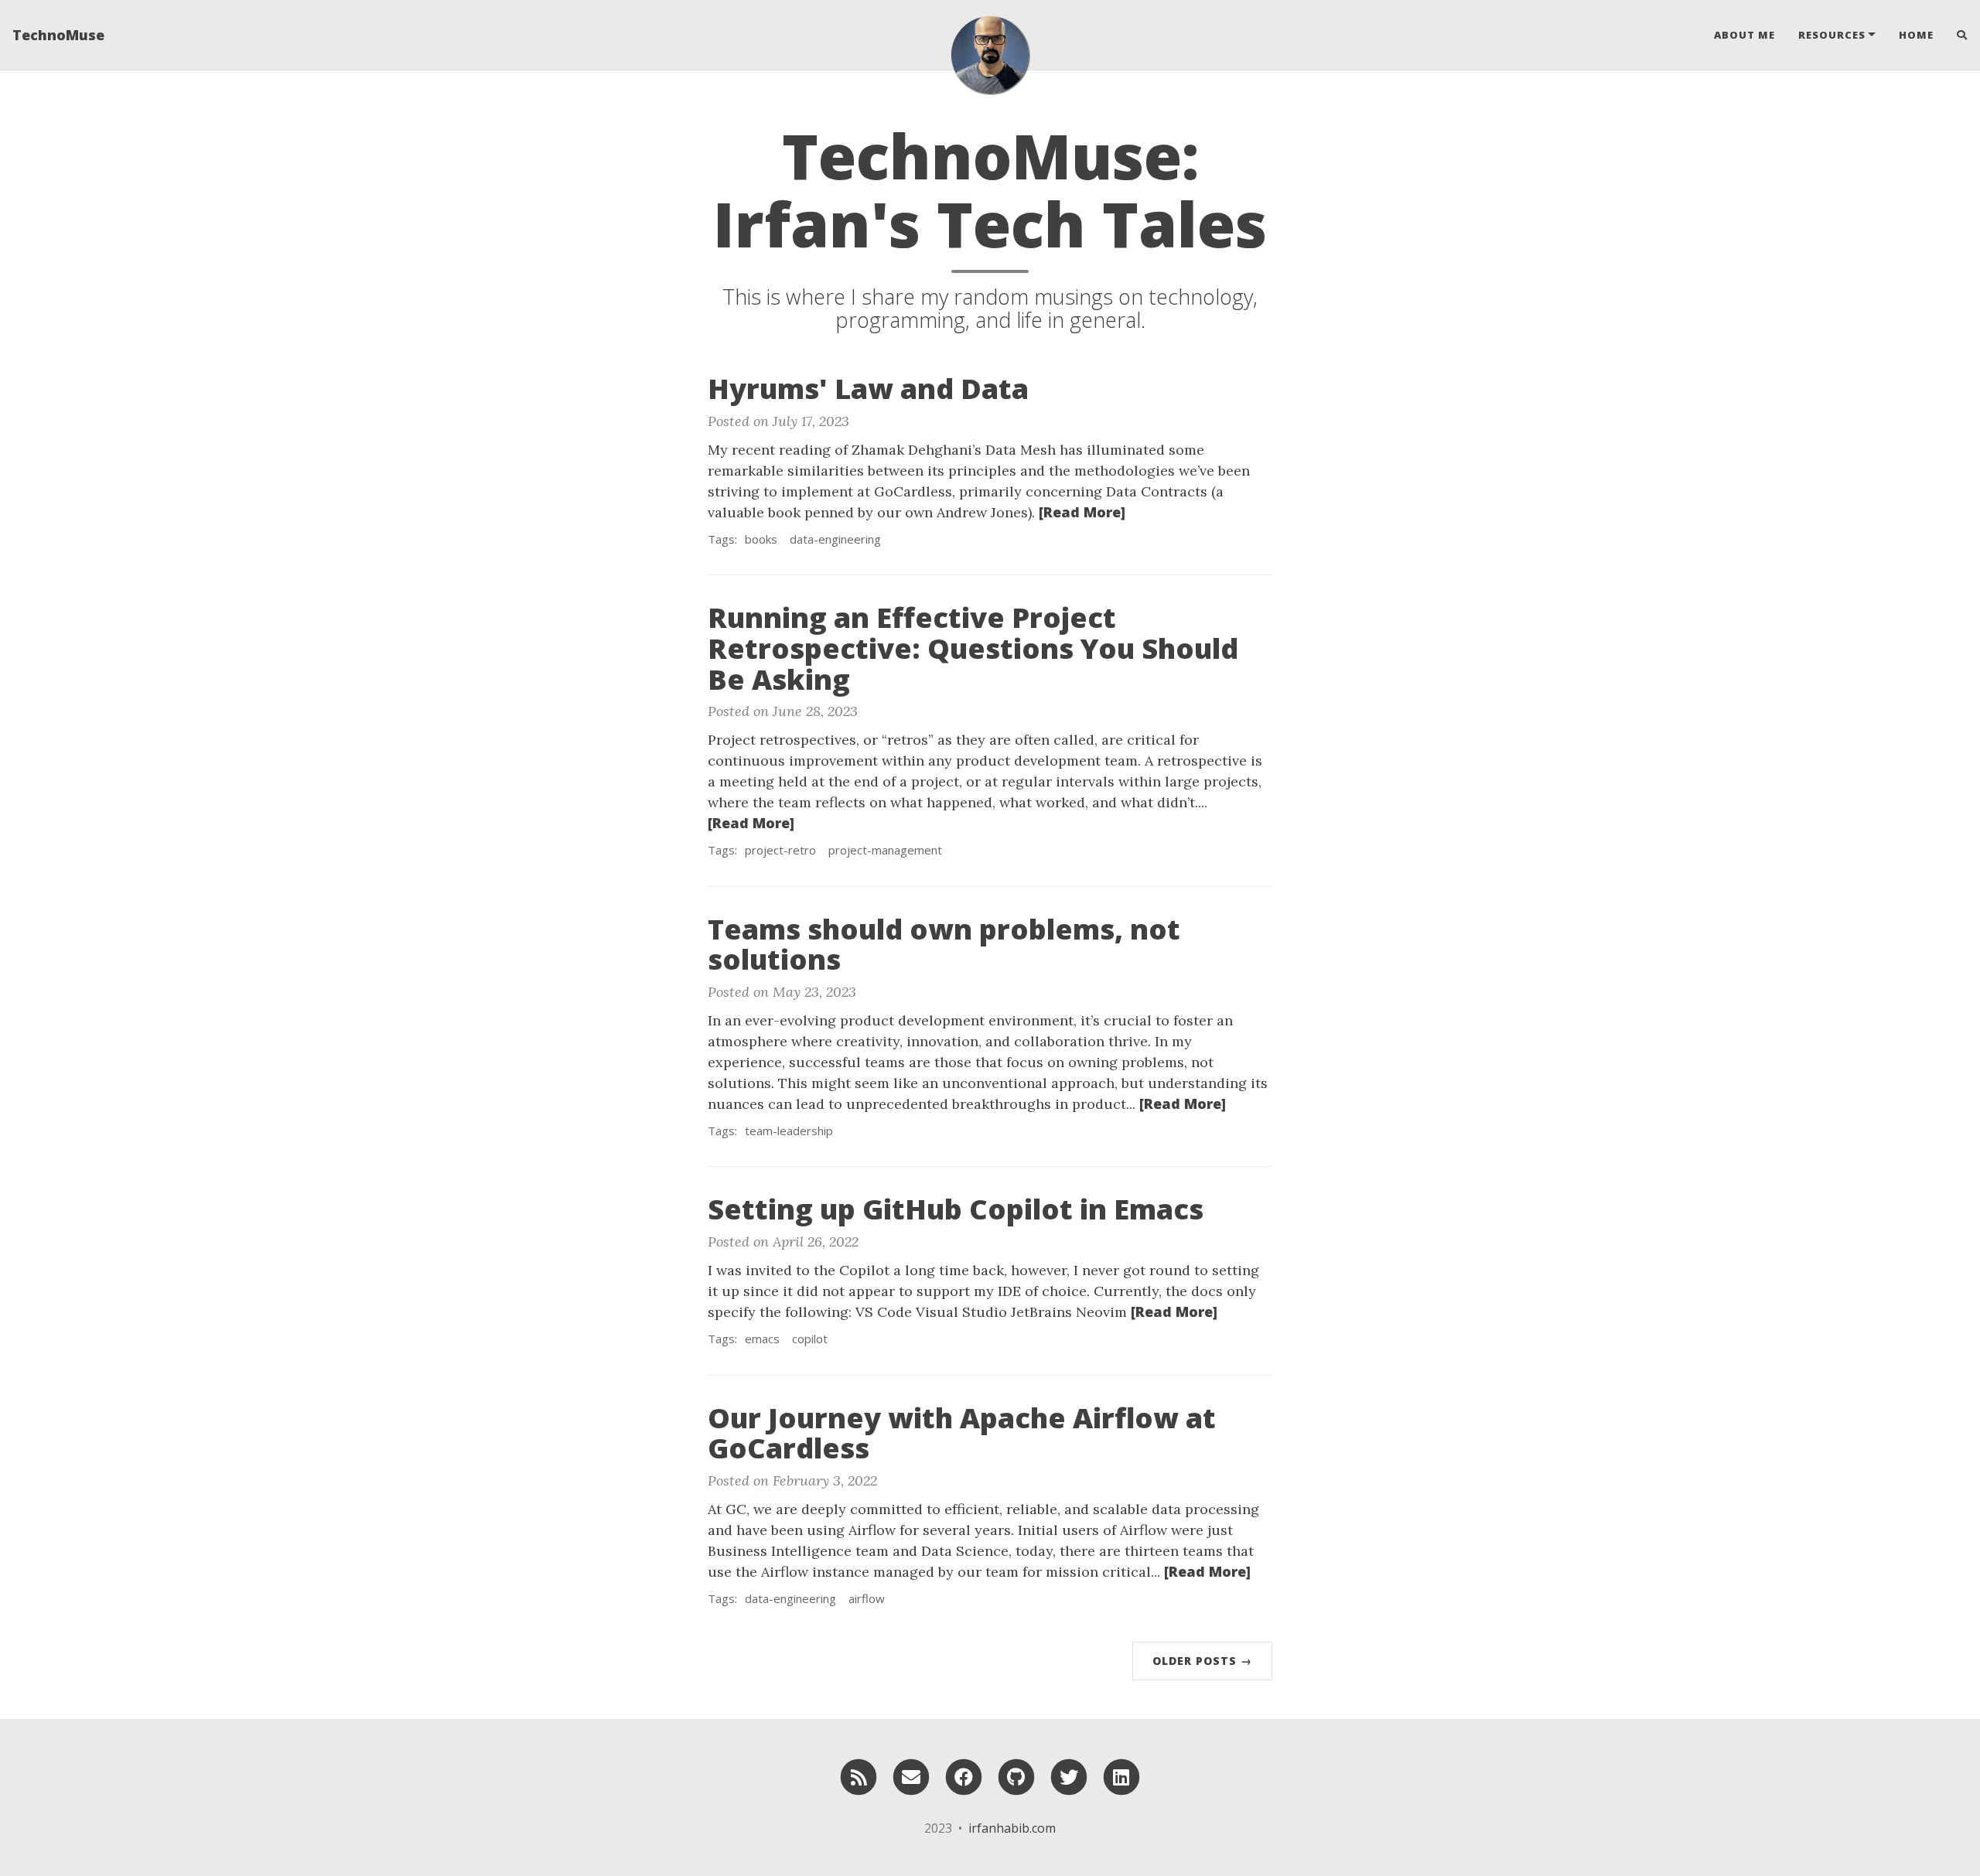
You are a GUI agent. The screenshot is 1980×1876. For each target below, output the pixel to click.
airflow (867, 1598)
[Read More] (1082, 512)
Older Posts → (1202, 1661)
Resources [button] (1832, 35)
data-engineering (835, 539)
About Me (1744, 35)
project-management (885, 850)
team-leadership (789, 1131)
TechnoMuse (58, 35)
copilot (810, 1339)
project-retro (780, 850)
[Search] (1956, 35)
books (761, 539)
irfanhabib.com (1012, 1828)
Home (1916, 35)
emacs (762, 1339)
